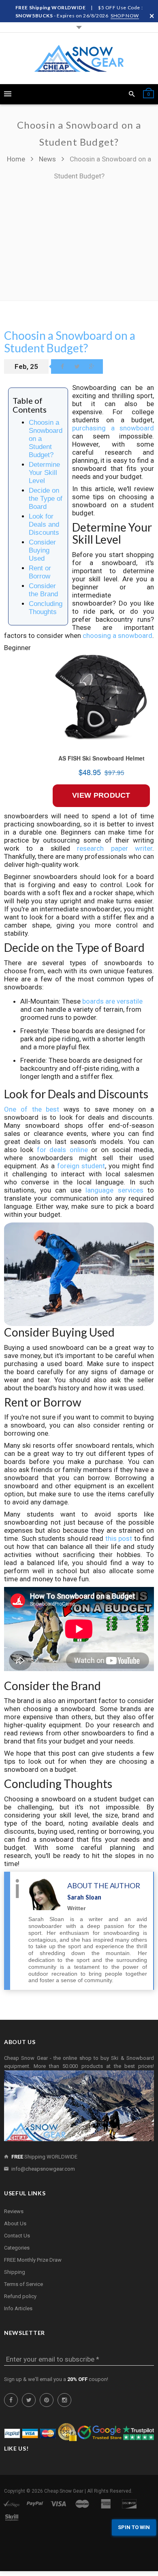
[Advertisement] (79, 237)
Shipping (15, 2272)
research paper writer (115, 848)
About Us (15, 2223)
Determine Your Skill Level (44, 473)
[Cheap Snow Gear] (79, 58)
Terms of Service (23, 2284)
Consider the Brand (43, 590)
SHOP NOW (125, 16)
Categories (17, 2248)
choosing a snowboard (117, 636)
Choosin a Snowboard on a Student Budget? (70, 342)
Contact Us (17, 2236)
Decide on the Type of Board (46, 499)
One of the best (32, 1109)
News (47, 159)
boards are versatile (112, 1001)
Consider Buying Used (42, 550)
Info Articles (18, 2308)
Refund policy (20, 2296)
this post (119, 1538)
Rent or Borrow (40, 572)
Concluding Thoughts (46, 608)
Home (17, 159)
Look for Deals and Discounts (44, 524)
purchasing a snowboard (113, 428)
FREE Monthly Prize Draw (33, 2260)
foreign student (81, 1166)
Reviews (14, 2211)
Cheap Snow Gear (64, 2491)
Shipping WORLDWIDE (44, 2157)
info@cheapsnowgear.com (43, 2169)
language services (114, 1190)
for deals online (62, 1150)
